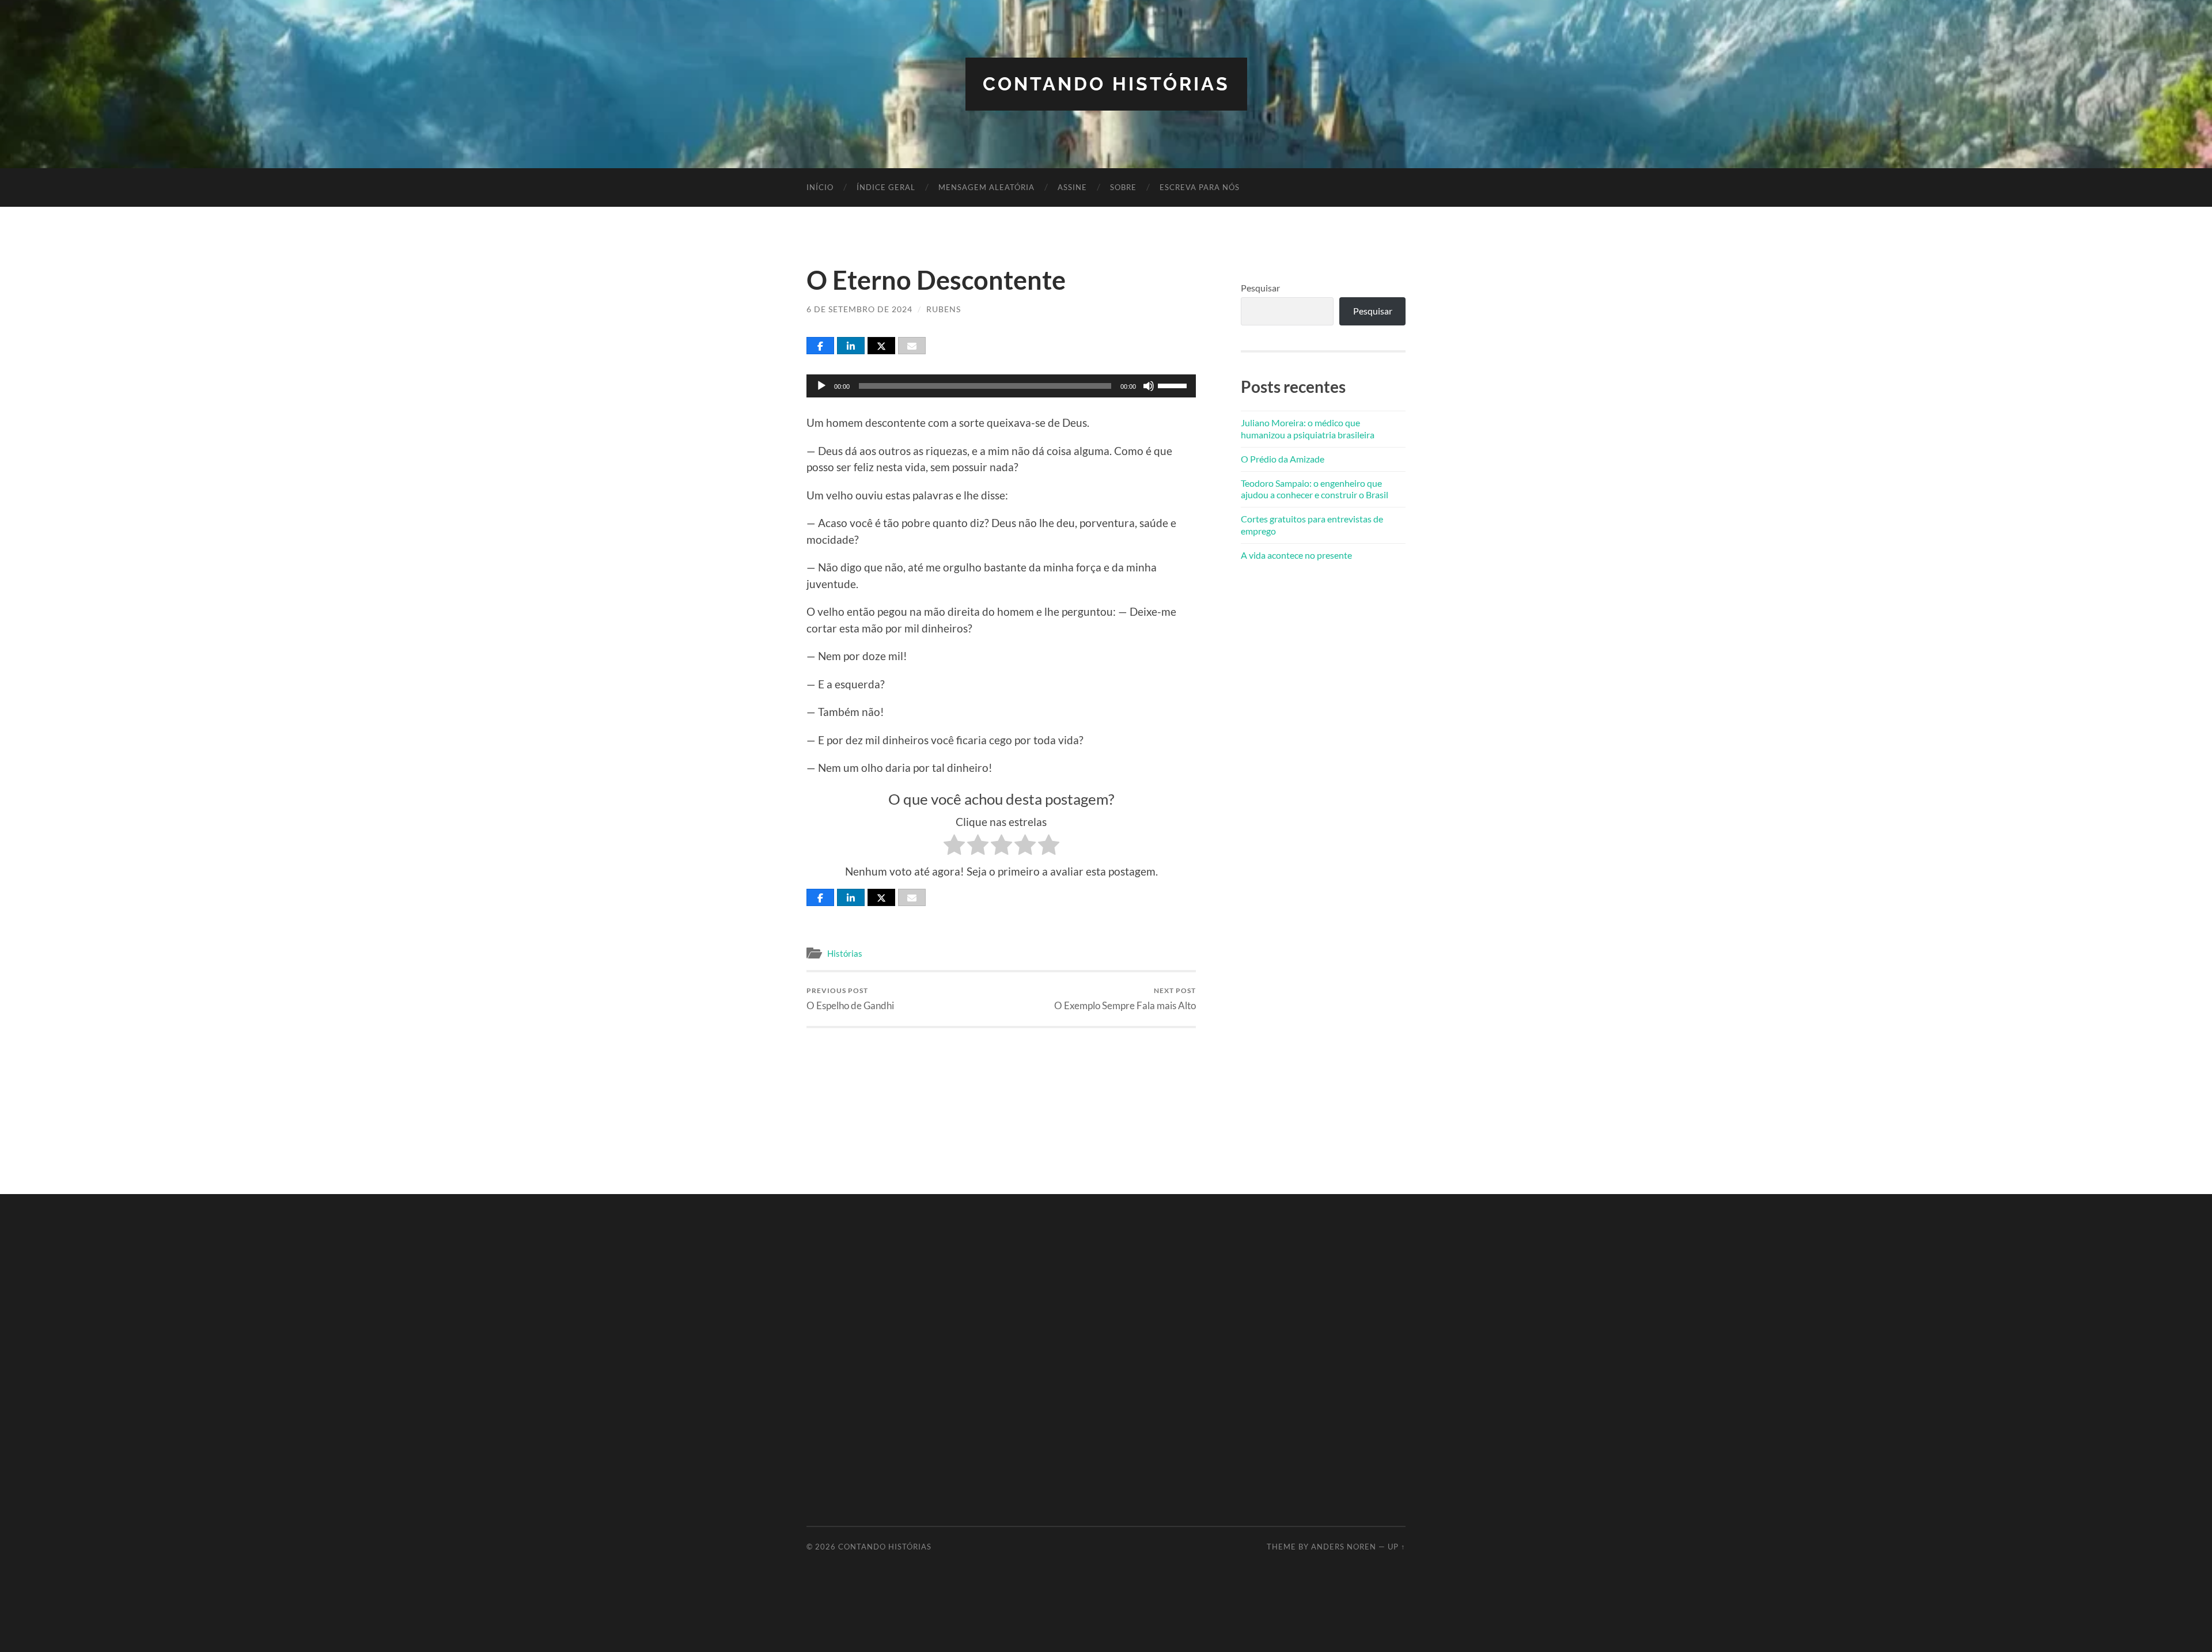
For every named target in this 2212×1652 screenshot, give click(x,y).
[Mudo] (1149, 386)
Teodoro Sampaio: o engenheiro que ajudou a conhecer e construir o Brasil (1315, 489)
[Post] (881, 346)
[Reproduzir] (821, 386)
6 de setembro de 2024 (859, 309)
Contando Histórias (1106, 84)
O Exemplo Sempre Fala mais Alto (1125, 999)
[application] (1001, 386)
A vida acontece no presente (1296, 555)
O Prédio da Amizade (1283, 459)
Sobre (1123, 187)
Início (820, 187)
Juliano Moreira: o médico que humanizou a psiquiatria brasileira (1308, 429)
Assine (1072, 187)
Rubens (944, 309)
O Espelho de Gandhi (850, 999)
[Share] (820, 346)
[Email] (912, 346)
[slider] (1174, 385)
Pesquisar (1260, 288)
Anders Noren (1344, 1547)
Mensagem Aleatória (986, 187)
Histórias (845, 953)
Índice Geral (886, 187)
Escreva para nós (1200, 187)
